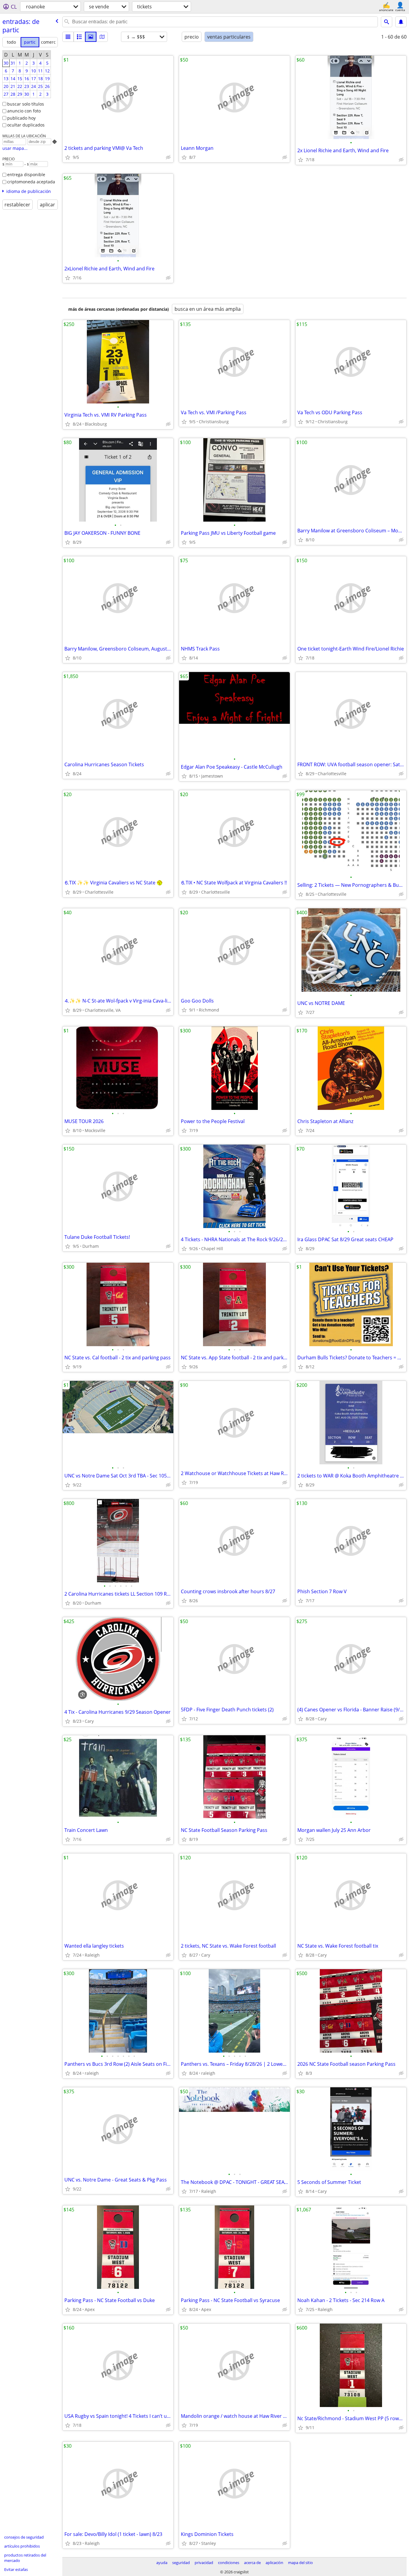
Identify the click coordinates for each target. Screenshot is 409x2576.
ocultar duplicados (26, 125)
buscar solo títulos (26, 104)
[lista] (68, 37)
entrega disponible (26, 175)
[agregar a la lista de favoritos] (68, 157)
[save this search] (401, 22)
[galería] (91, 37)
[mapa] (102, 37)
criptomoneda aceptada (31, 182)
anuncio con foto (24, 111)
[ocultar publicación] (168, 157)
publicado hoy (21, 118)
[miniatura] (79, 37)
